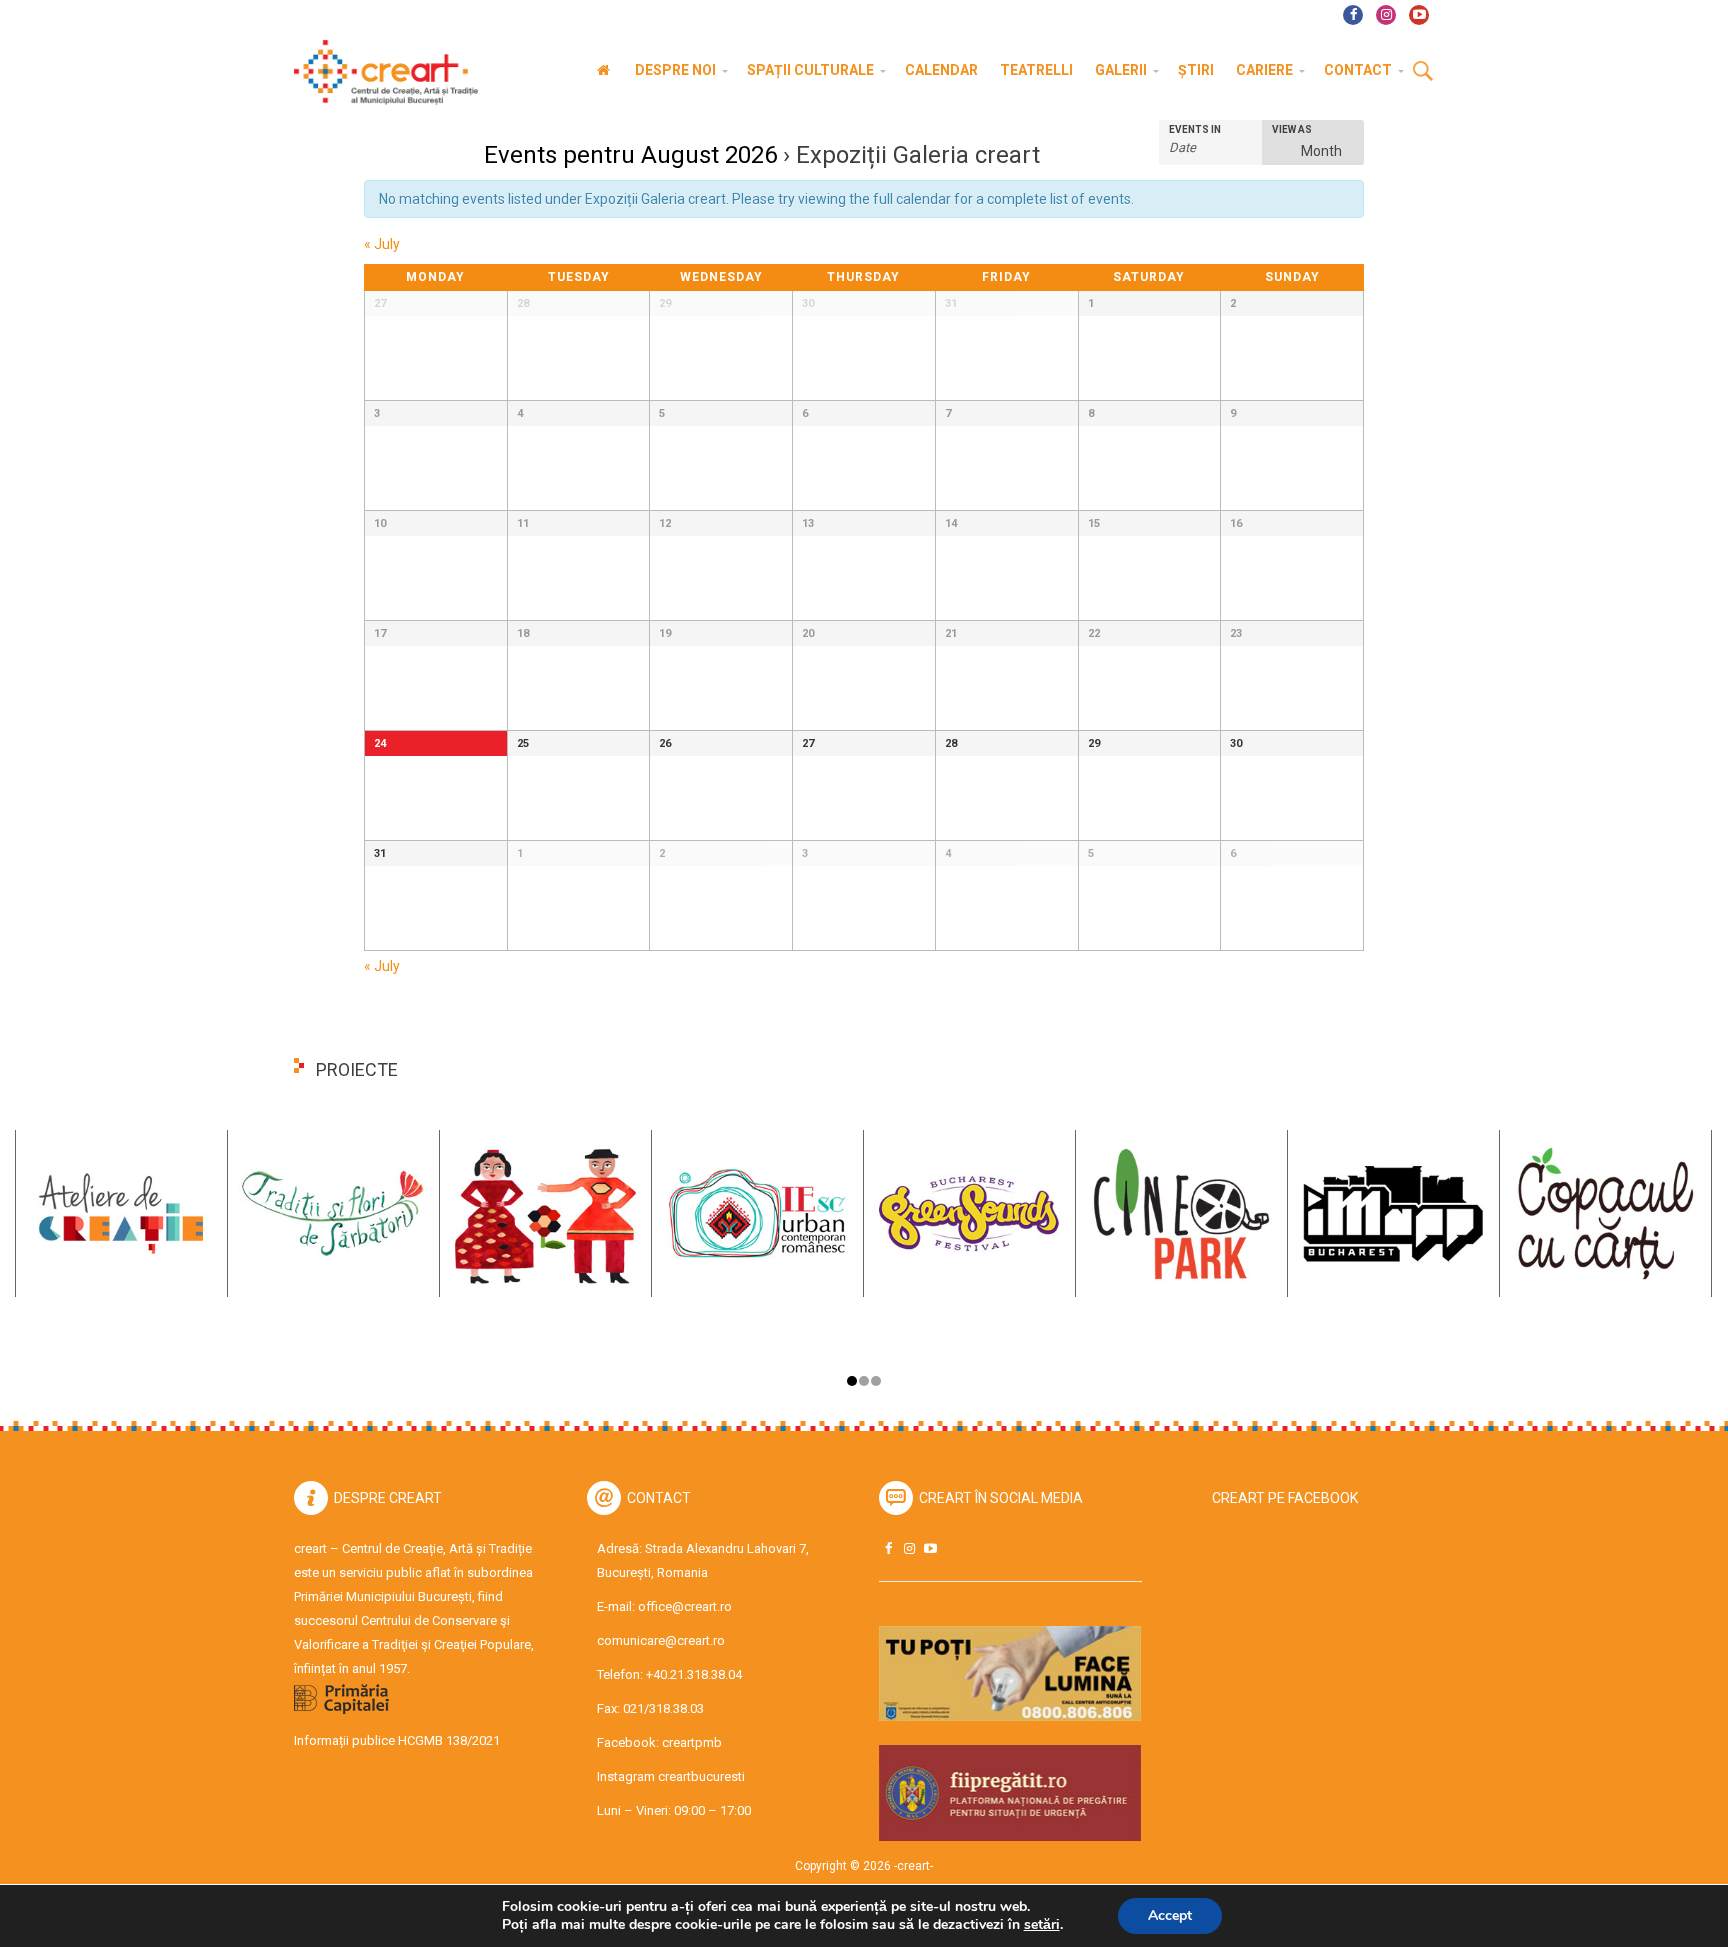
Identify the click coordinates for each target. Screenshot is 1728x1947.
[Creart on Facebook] (888, 1548)
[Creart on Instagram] (909, 1548)
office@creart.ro (685, 1606)
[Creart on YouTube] (930, 1548)
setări (1042, 1925)
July (382, 244)
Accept (1170, 1915)
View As (1292, 130)
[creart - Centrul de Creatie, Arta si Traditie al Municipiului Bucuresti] (379, 72)
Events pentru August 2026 (630, 155)
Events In (1195, 130)
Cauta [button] (1423, 72)
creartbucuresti (701, 1776)
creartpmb (692, 1742)
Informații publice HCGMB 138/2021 (397, 1740)
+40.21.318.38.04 (694, 1674)
